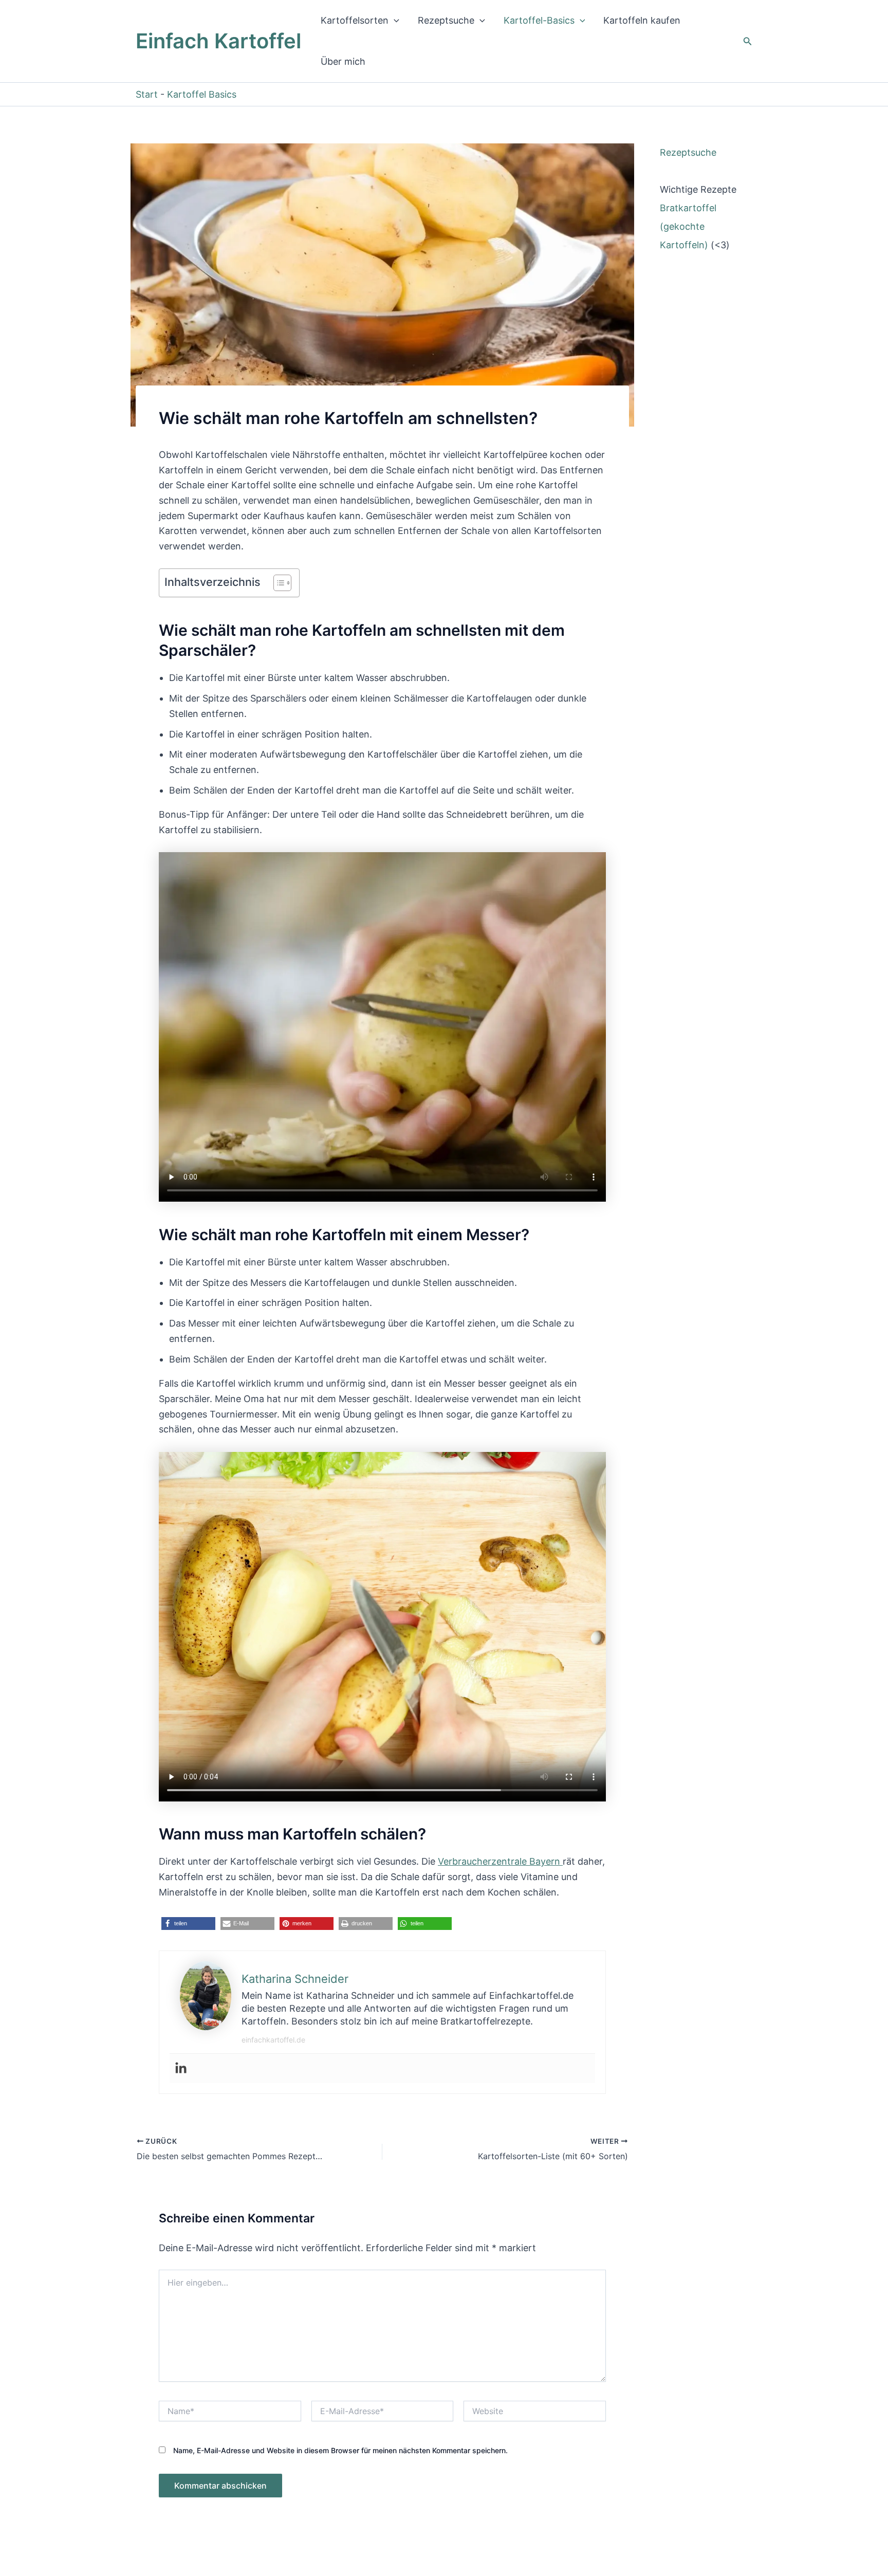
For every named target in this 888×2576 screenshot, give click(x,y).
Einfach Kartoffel (218, 41)
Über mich (343, 61)
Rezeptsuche (446, 20)
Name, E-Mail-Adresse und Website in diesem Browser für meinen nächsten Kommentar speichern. (340, 2450)
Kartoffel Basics (202, 94)
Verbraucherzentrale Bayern (500, 1861)
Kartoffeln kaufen (642, 20)
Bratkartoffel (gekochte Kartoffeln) (688, 226)
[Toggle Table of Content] (277, 583)
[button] (394, 21)
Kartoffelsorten (355, 20)
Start (147, 94)
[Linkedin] (181, 2068)
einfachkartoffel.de (273, 2040)
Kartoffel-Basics (539, 20)
